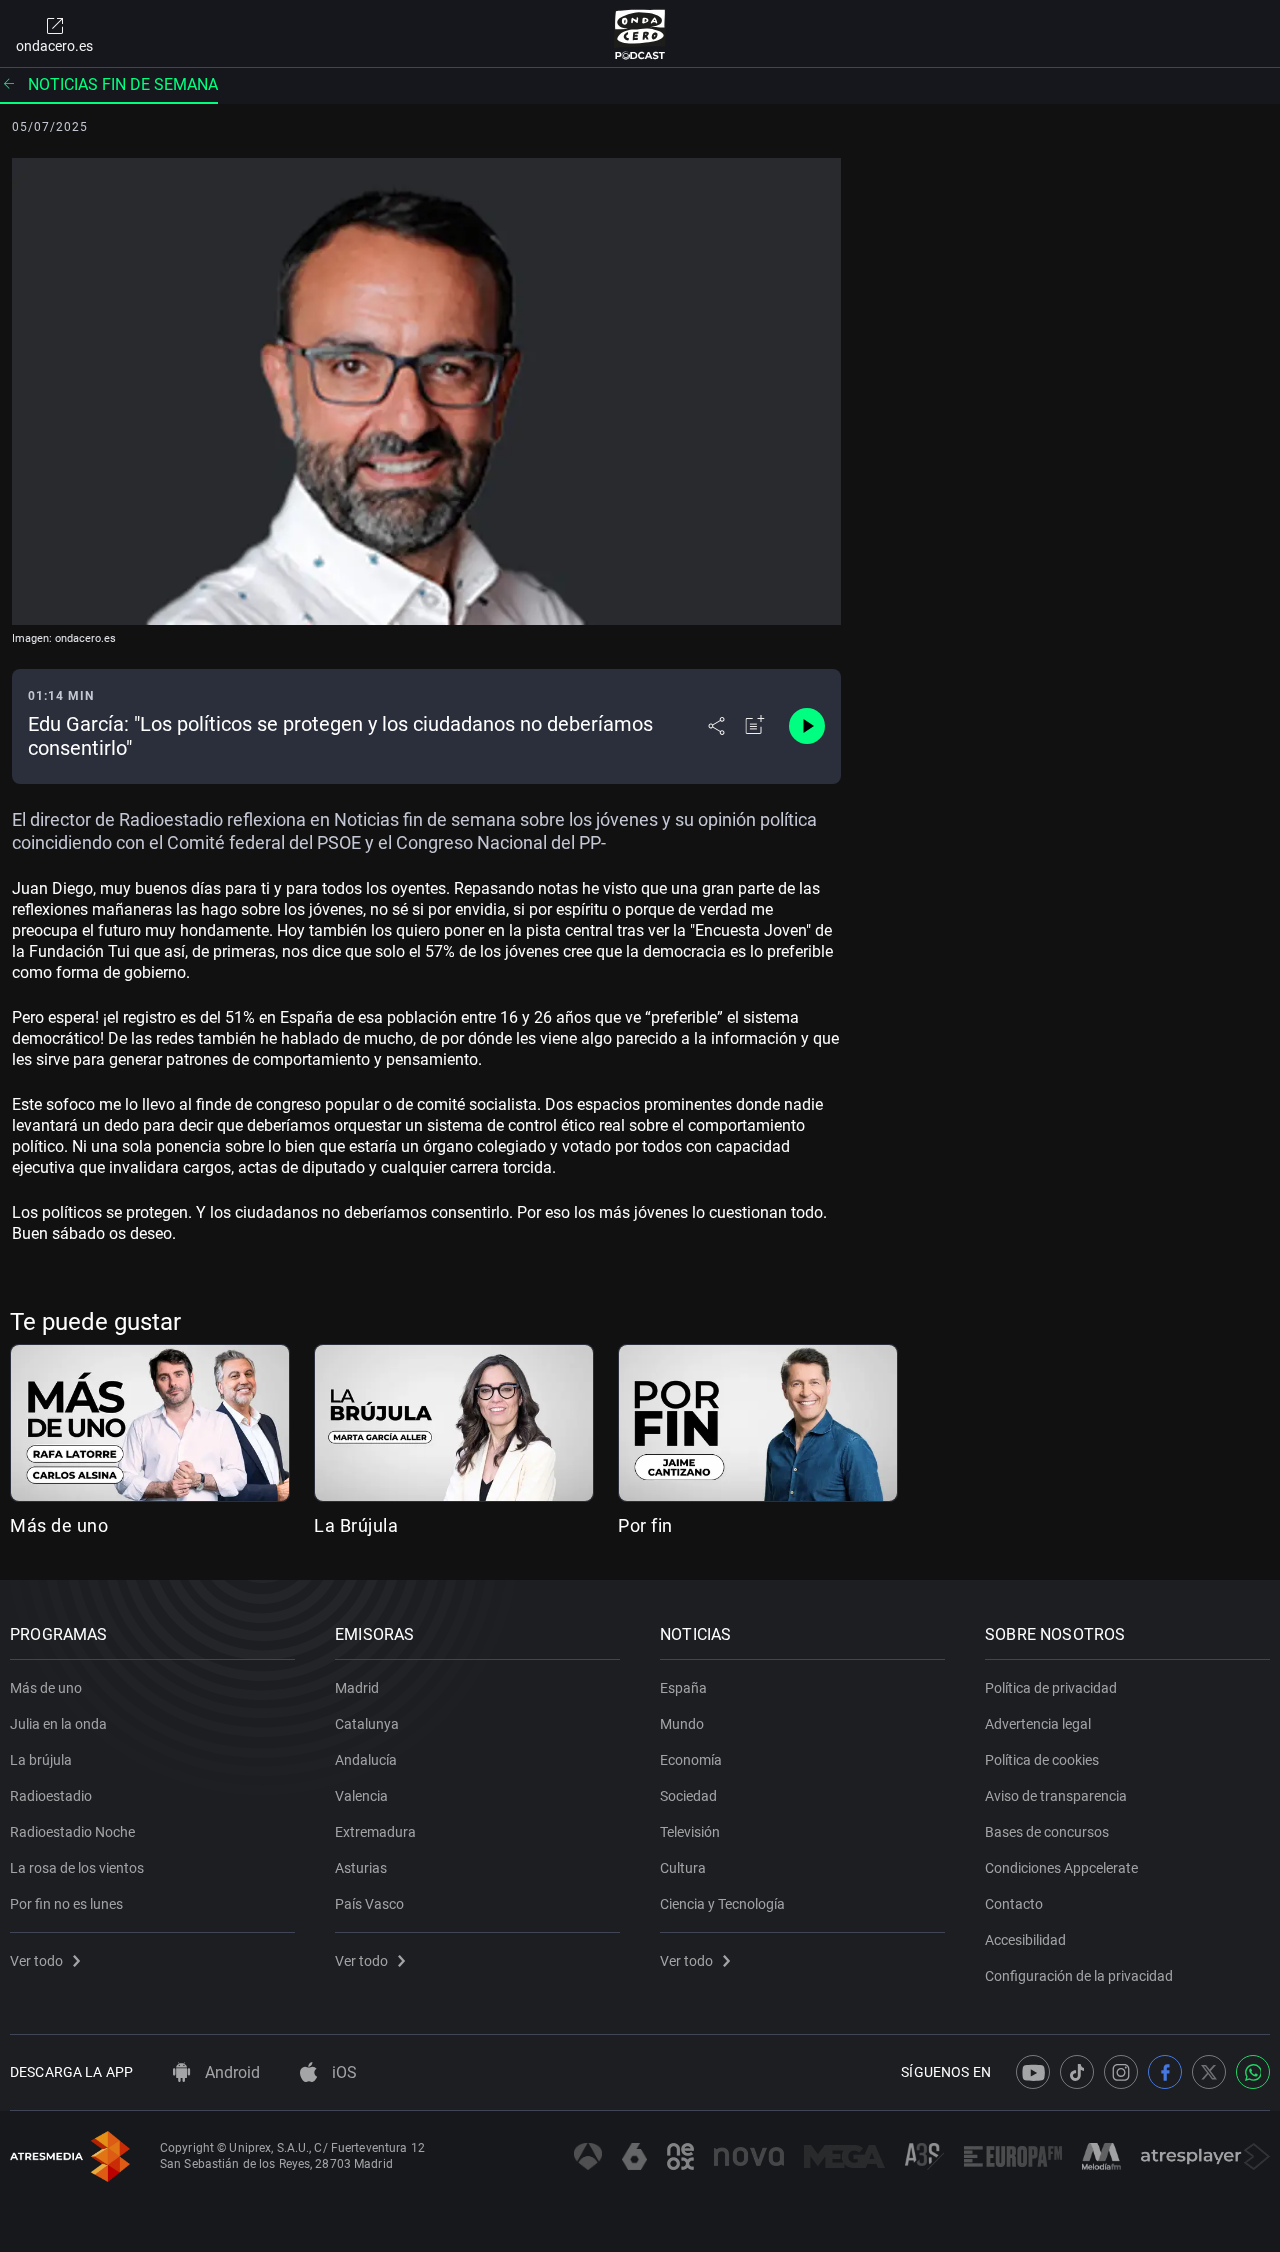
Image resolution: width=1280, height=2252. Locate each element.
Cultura (683, 1868)
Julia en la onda (58, 1724)
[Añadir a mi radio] (755, 726)
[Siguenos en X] (1209, 2072)
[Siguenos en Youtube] (1033, 2072)
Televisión (690, 1832)
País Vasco (369, 1904)
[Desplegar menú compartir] (716, 726)
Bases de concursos (1047, 1832)
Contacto (1014, 1904)
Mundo (682, 1724)
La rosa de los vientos (77, 1868)
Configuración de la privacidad (1079, 1976)
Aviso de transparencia (1056, 1796)
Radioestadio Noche (72, 1832)
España (683, 1688)
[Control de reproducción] (807, 726)
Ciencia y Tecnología (722, 1904)
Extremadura (375, 1832)
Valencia (361, 1796)
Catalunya (367, 1724)
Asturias (361, 1868)
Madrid (357, 1688)
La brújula (41, 1760)
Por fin (645, 1525)
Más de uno (59, 1525)
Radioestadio (51, 1796)
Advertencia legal (1038, 1724)
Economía (691, 1760)
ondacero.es (54, 46)
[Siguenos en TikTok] (1077, 2072)
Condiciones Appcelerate (1061, 1868)
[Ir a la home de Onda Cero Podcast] (640, 34)
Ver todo (36, 1961)
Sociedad (688, 1796)
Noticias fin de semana (123, 84)
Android (230, 2072)
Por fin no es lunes (66, 1904)
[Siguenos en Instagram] (1121, 2072)
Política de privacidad (1051, 1688)
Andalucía (366, 1760)
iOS (342, 2072)
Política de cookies (1042, 1760)
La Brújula (356, 1525)
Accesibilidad (1025, 1940)
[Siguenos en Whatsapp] (1253, 2072)
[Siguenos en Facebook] (1165, 2072)
